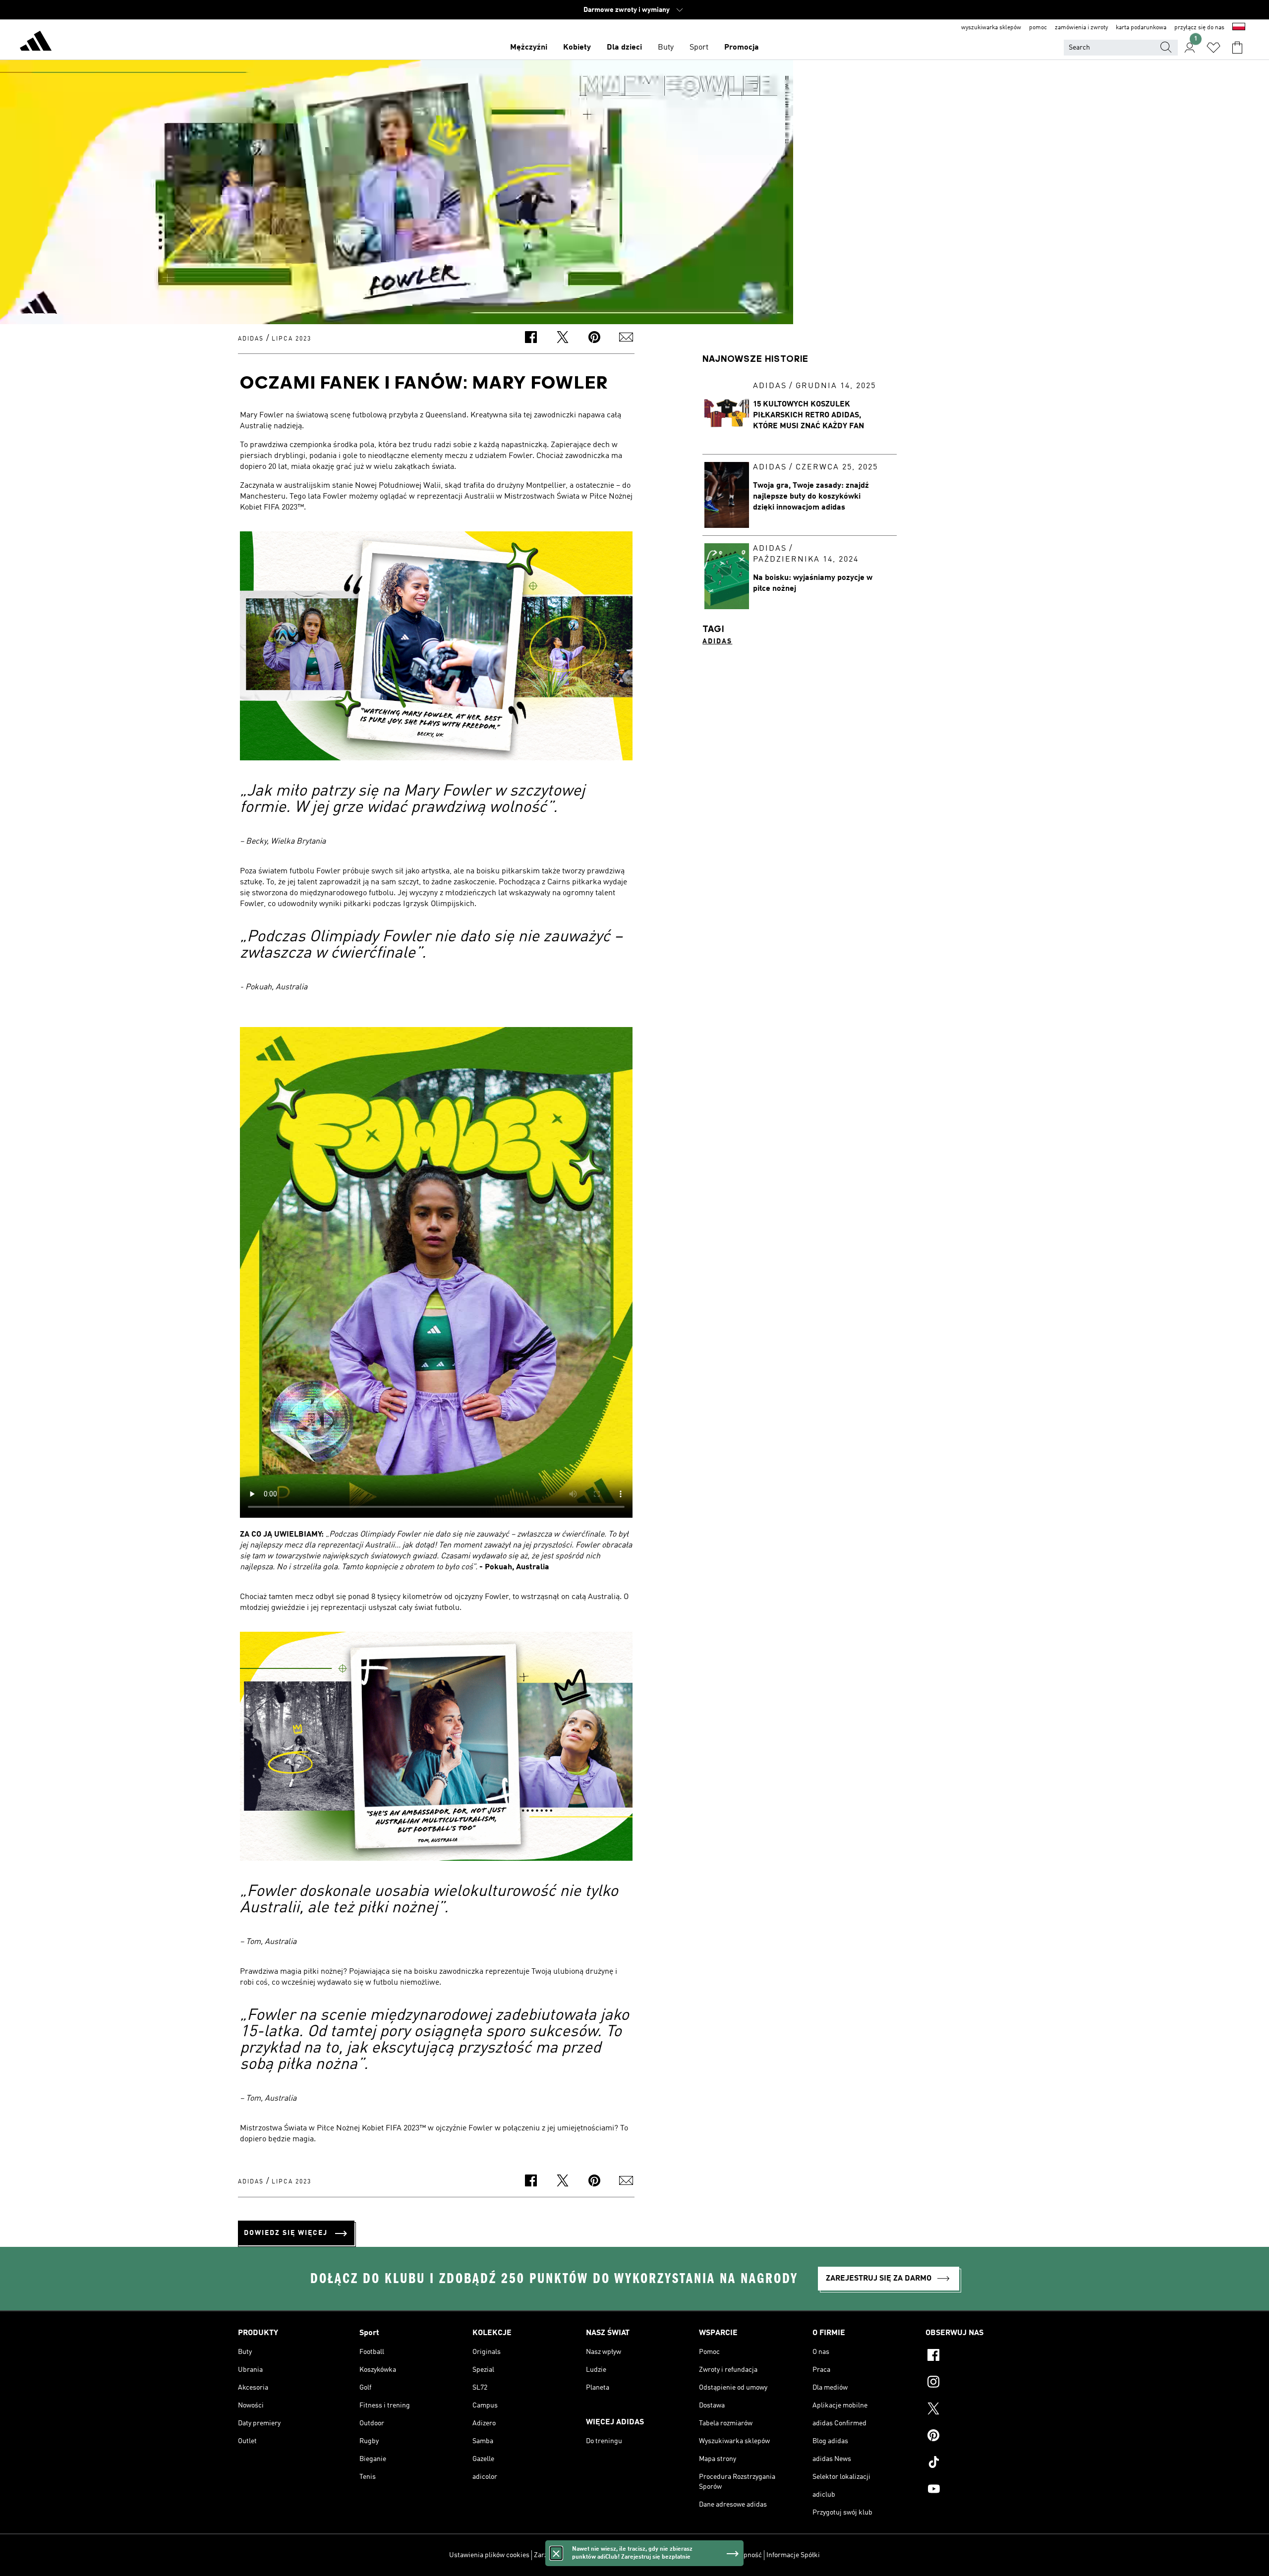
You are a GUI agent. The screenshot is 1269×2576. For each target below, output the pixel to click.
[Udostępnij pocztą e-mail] (626, 339)
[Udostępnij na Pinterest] (594, 339)
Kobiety (577, 48)
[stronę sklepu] (36, 43)
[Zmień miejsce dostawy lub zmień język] (1239, 28)
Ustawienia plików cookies (489, 2555)
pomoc (1038, 28)
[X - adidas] (978, 2410)
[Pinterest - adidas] (978, 2437)
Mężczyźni (529, 48)
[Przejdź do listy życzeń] (1213, 48)
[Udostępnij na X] (563, 339)
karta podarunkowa (1141, 28)
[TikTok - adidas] (978, 2463)
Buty (666, 48)
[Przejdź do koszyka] (1237, 48)
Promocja (742, 48)
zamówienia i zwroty (1081, 28)
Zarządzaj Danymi (561, 2555)
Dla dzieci (624, 48)
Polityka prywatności (652, 2555)
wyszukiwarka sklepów (991, 28)
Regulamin (705, 2555)
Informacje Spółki (793, 2555)
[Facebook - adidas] (978, 2356)
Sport (699, 48)
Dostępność (744, 2555)
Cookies (604, 2555)
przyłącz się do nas (1199, 28)
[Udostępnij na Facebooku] (531, 339)
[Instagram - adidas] (978, 2383)
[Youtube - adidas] (978, 2490)
